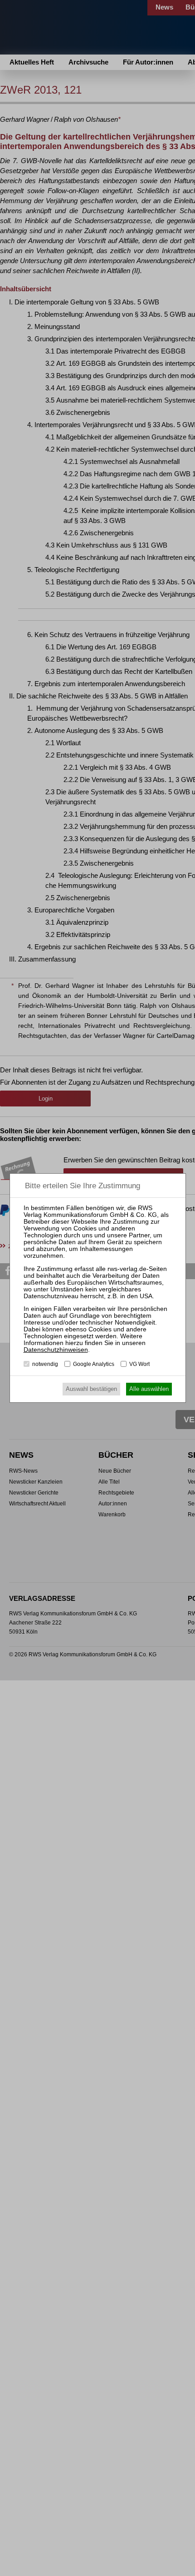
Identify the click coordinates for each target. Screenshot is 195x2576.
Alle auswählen (149, 1389)
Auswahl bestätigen (91, 1389)
